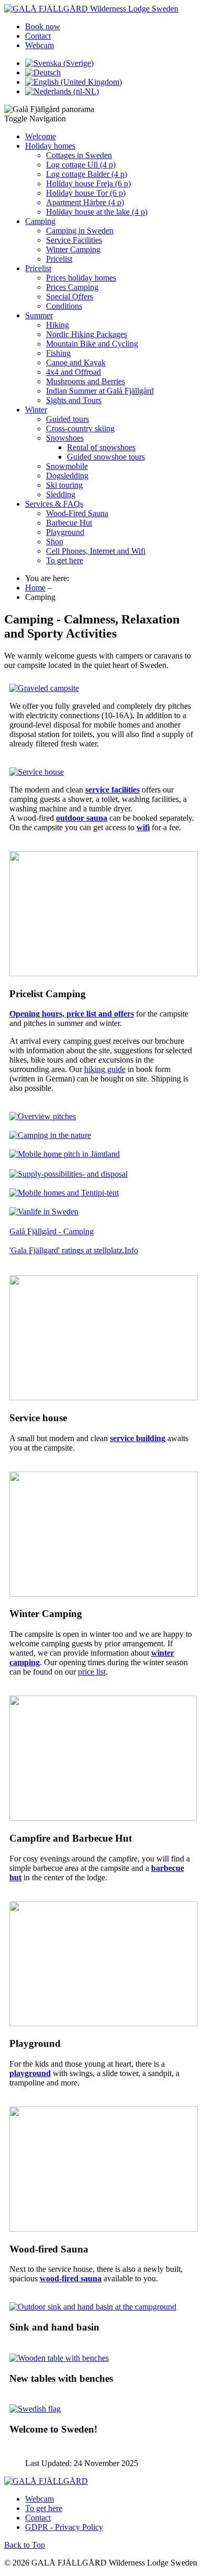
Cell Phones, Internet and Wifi (96, 551)
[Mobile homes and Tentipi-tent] (64, 1193)
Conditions (64, 306)
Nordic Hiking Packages (87, 334)
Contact (38, 36)
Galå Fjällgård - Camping (52, 1231)
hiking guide (105, 1069)
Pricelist (59, 259)
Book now (43, 26)
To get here (65, 560)
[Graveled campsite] (44, 688)
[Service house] (37, 772)
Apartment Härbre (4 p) (85, 202)
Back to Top (25, 2545)
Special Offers (70, 297)
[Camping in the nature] (50, 1135)
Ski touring (64, 485)
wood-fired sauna (71, 2278)
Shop (55, 542)
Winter (36, 410)
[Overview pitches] (43, 1116)
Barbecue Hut (69, 523)
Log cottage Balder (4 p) (87, 174)
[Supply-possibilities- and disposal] (69, 1174)
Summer (39, 315)
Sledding (61, 494)
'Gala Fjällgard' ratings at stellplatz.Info (74, 1250)
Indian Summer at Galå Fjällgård (100, 391)
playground (30, 2073)
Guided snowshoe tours (106, 457)
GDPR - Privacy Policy (64, 2527)
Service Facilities (74, 240)
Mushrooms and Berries (86, 381)
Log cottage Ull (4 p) (81, 165)
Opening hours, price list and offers (72, 1014)
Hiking (58, 325)
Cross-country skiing (80, 428)
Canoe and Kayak (76, 363)
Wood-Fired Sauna (77, 513)
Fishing (58, 353)
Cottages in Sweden (79, 155)
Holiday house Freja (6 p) (88, 183)
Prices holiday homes (81, 278)
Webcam (39, 45)
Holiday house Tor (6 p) (86, 193)
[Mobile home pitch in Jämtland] (65, 1154)
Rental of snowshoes (101, 447)
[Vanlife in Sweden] (44, 1212)
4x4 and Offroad (73, 372)
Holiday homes (50, 146)
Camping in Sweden (80, 231)
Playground (65, 532)
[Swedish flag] (35, 2409)
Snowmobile (67, 466)
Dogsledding (67, 476)
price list (92, 1672)
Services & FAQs (54, 504)
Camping (40, 221)
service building (138, 1438)
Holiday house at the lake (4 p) (97, 212)
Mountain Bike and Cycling (92, 344)
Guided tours (67, 419)
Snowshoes (65, 438)
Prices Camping (72, 287)
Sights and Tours (74, 400)
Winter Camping (73, 249)
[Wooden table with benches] (59, 2358)
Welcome (41, 136)
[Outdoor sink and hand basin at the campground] (93, 2307)
